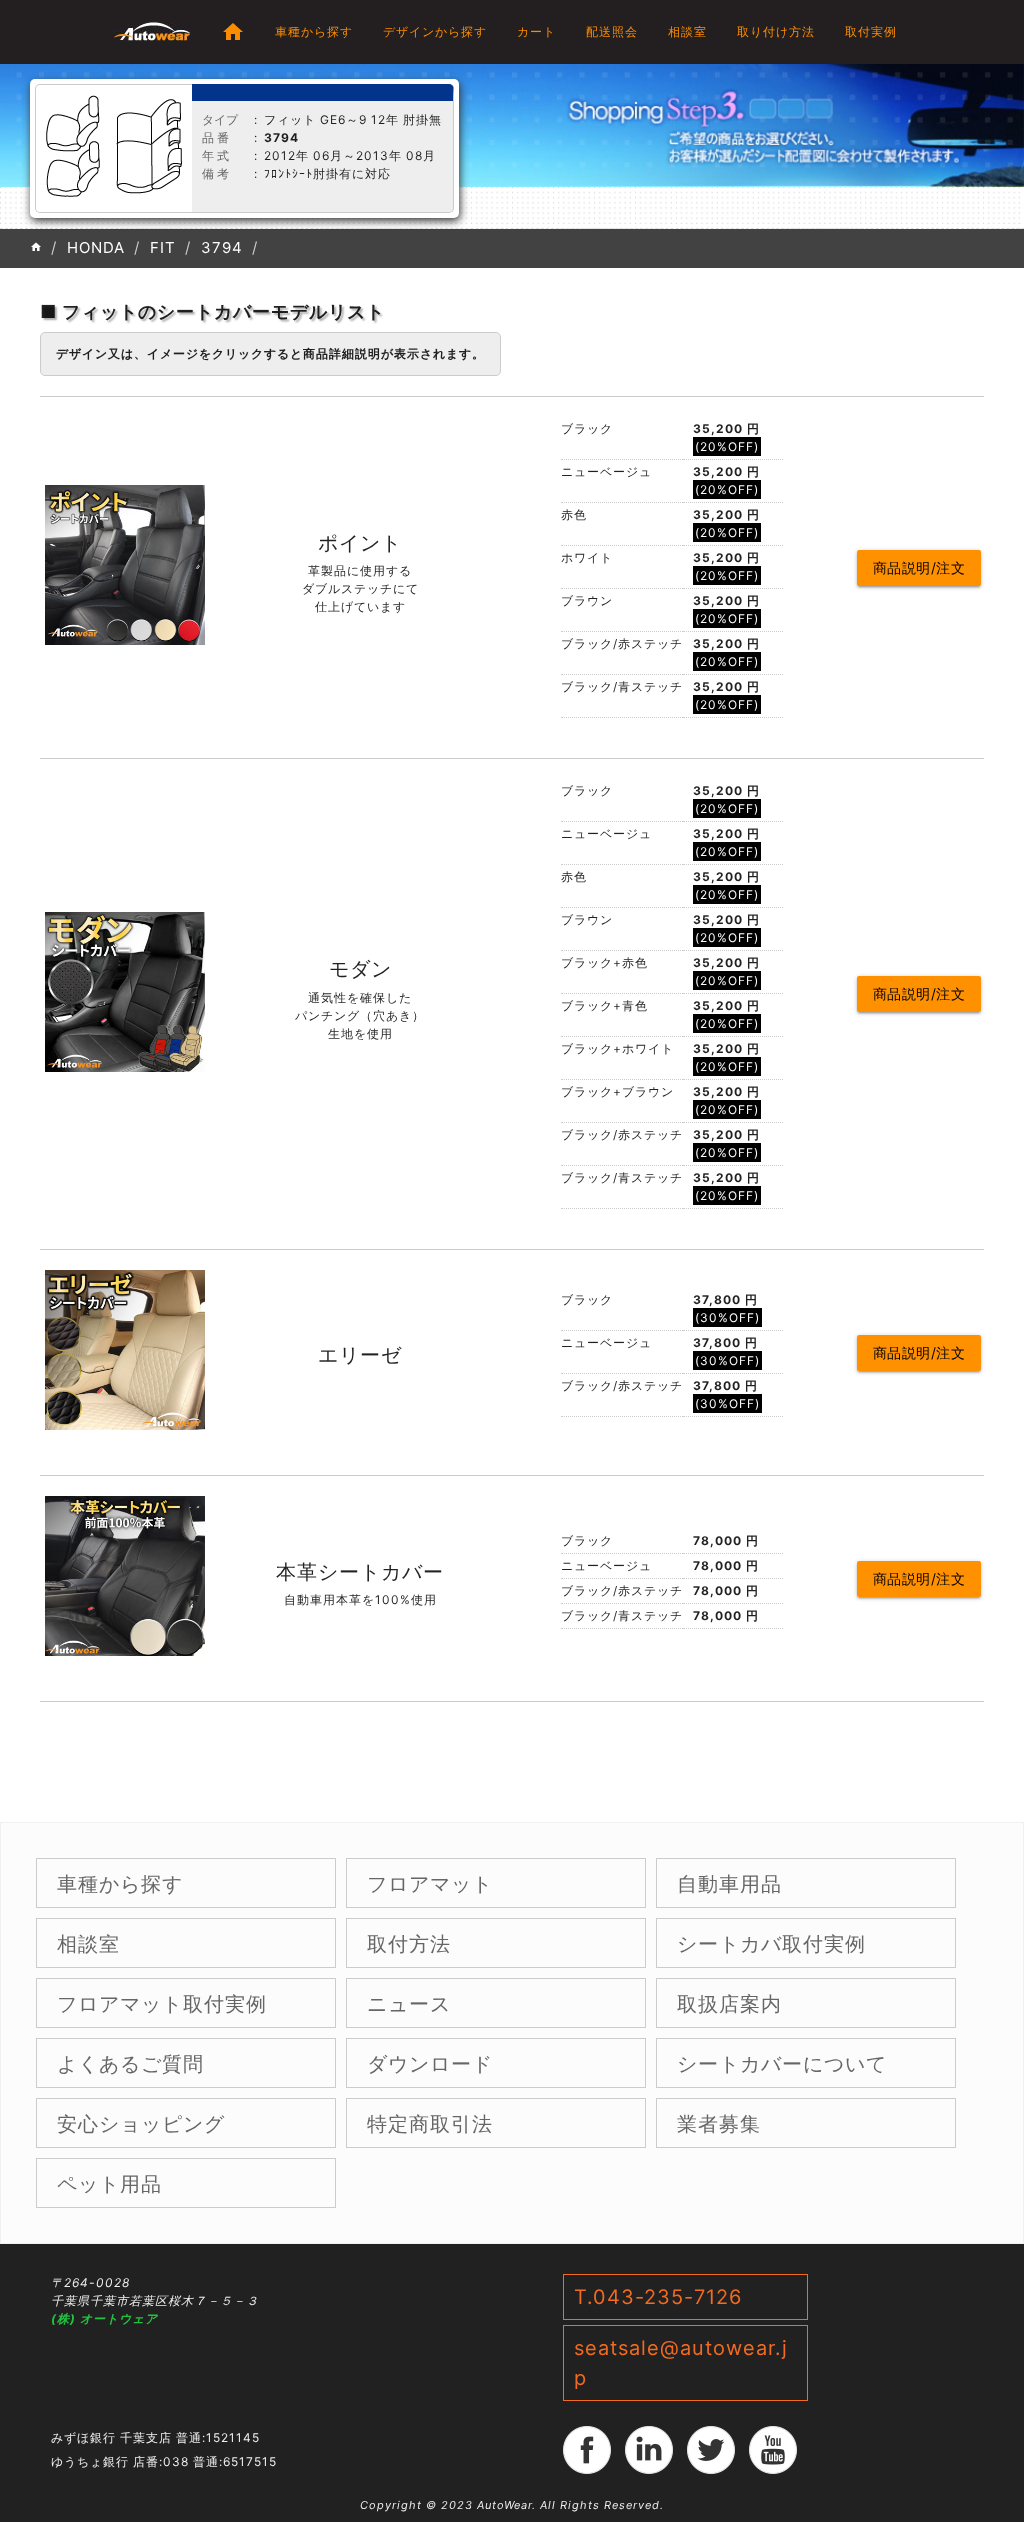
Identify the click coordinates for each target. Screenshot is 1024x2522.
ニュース (409, 2004)
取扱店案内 (729, 2004)
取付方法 (409, 1944)
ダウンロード (430, 2064)
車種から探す (314, 31)
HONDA (96, 247)
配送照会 (612, 31)
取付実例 (871, 31)
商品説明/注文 (919, 567)
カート (536, 31)
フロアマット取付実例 (162, 2004)
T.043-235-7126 (658, 2297)
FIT (163, 247)
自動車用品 (729, 1884)
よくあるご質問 (130, 2064)
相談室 (687, 31)
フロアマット (430, 1884)
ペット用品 (109, 2184)
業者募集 (719, 2124)
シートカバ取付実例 (771, 1944)
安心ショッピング (141, 2124)
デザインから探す (435, 31)
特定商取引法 (430, 2124)
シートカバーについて (782, 2064)
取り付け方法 (776, 31)
